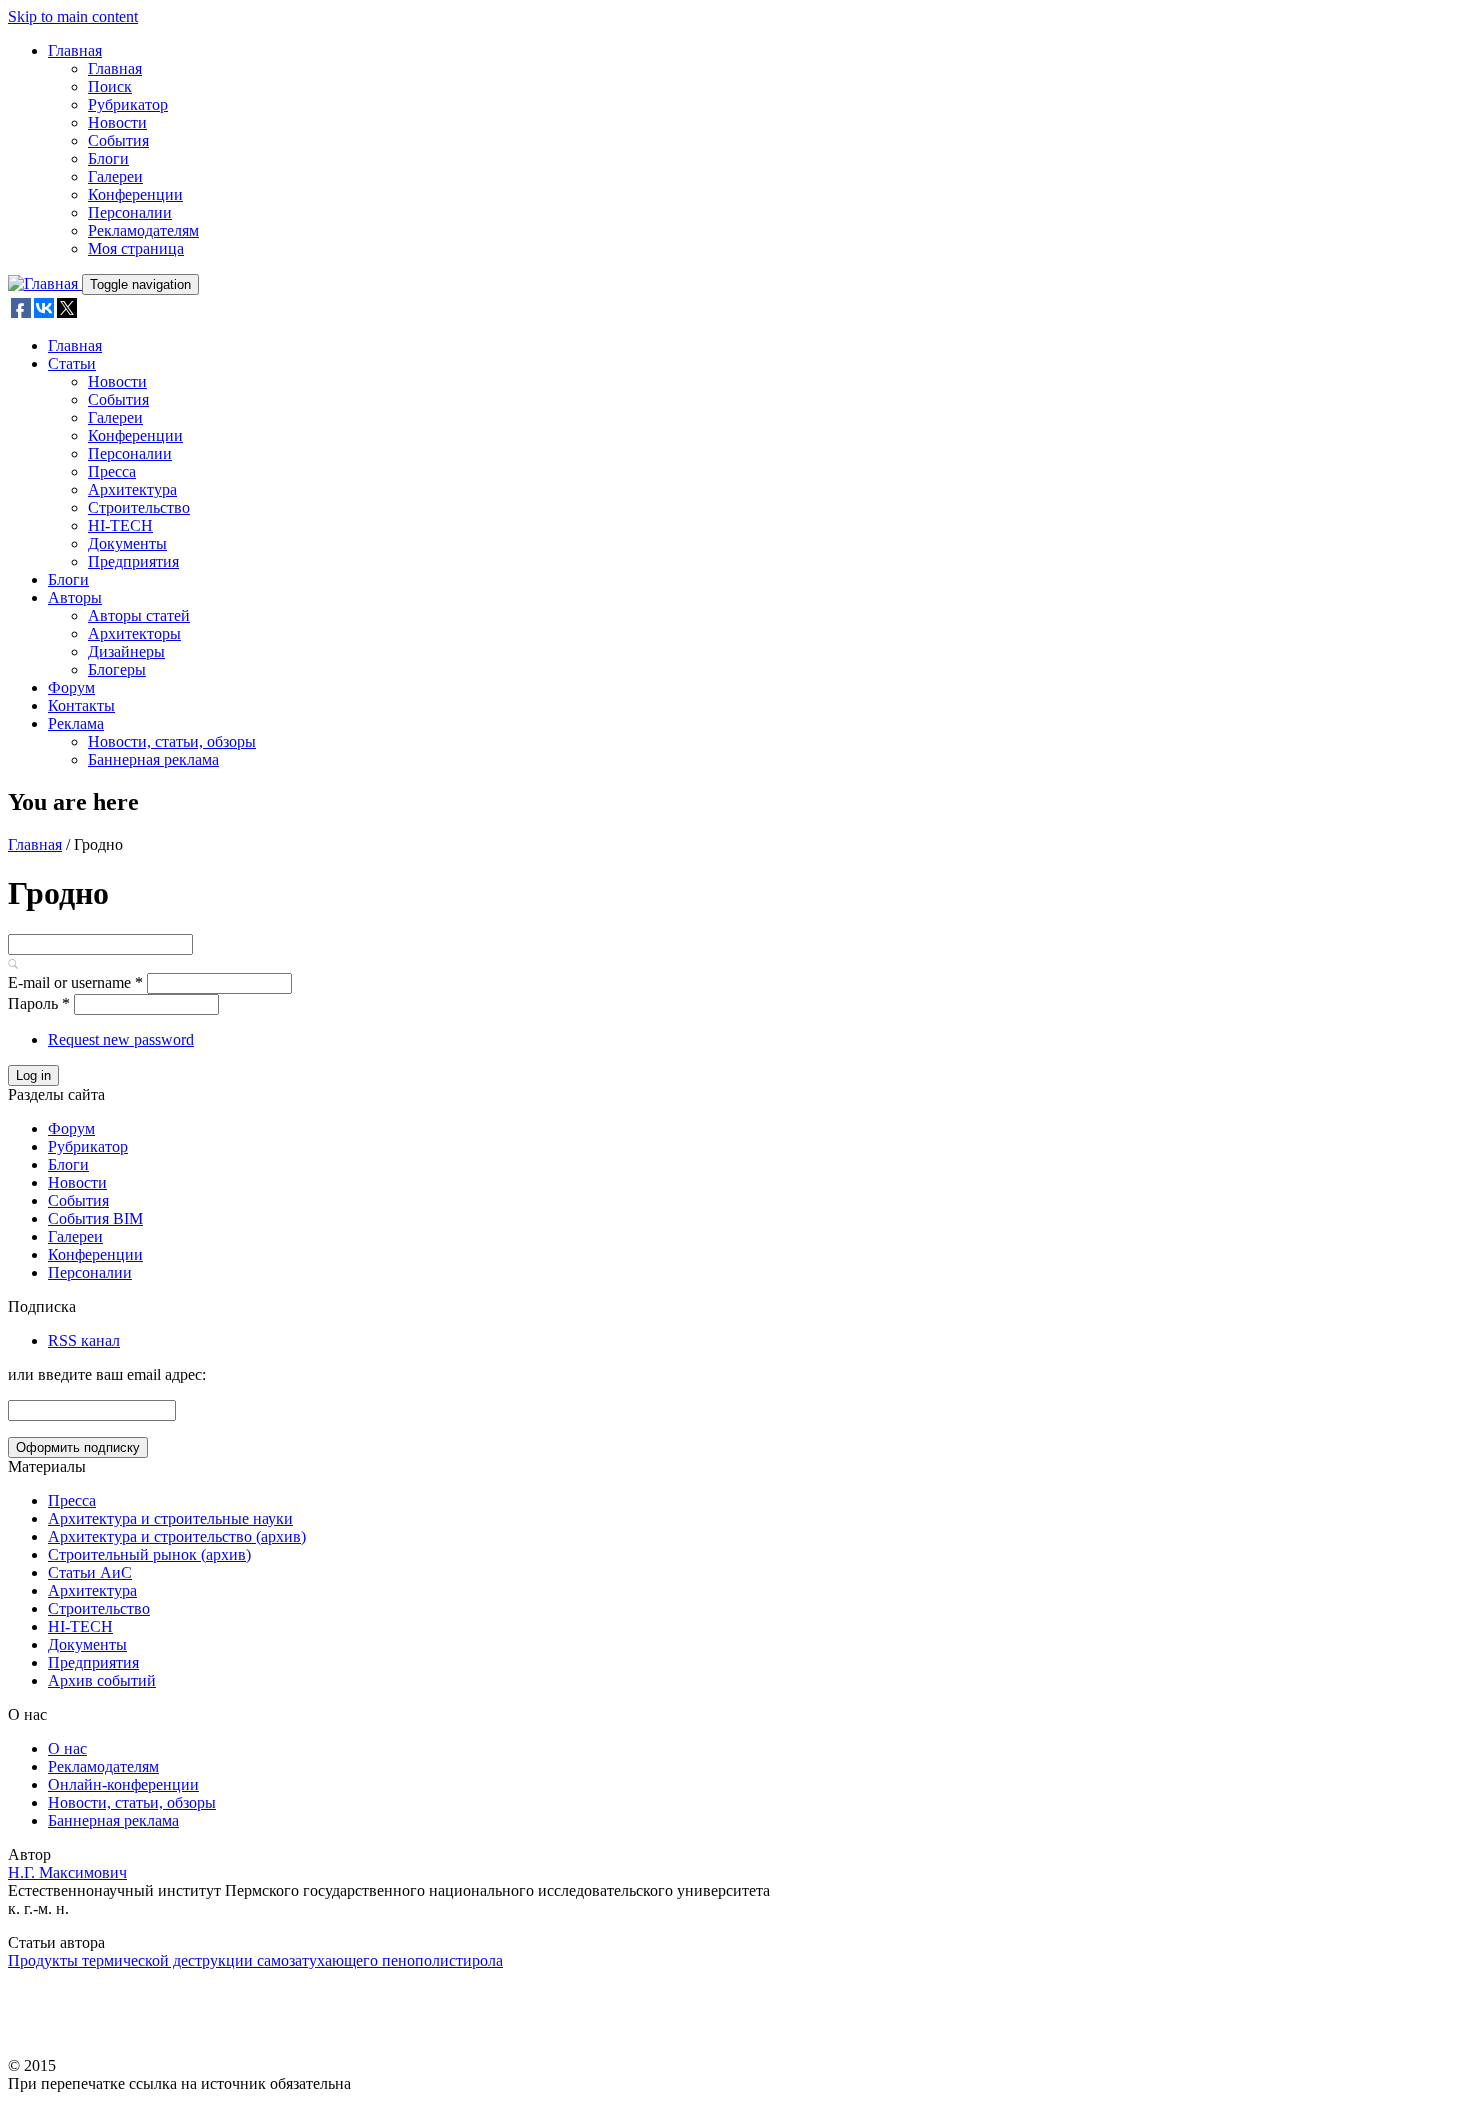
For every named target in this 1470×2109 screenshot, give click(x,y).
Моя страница (136, 248)
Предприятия (133, 561)
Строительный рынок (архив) (149, 1554)
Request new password (121, 1039)
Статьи (72, 363)
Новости (117, 122)
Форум (71, 687)
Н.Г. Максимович (67, 1872)
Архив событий (102, 1680)
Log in (33, 1075)
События (118, 140)
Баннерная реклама (153, 759)
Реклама (76, 723)
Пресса (112, 471)
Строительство (139, 507)
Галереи (115, 176)
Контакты (81, 705)
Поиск (110, 86)
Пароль (39, 1003)
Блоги (108, 158)
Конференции (135, 194)
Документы (127, 543)
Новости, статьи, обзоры (172, 741)
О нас (67, 1748)
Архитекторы (134, 633)
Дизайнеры (126, 651)
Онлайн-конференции (123, 1784)
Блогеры (117, 669)
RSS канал (84, 1340)
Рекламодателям (143, 230)
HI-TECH (120, 525)
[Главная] (45, 283)
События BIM (95, 1218)
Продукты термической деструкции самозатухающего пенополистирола (255, 1960)
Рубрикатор (128, 104)
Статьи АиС (90, 1572)
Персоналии (130, 212)
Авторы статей (139, 615)
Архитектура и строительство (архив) (177, 1536)
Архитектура (132, 489)
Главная (75, 50)
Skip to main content (73, 16)
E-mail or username (75, 982)
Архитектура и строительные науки (170, 1518)
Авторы (75, 597)
